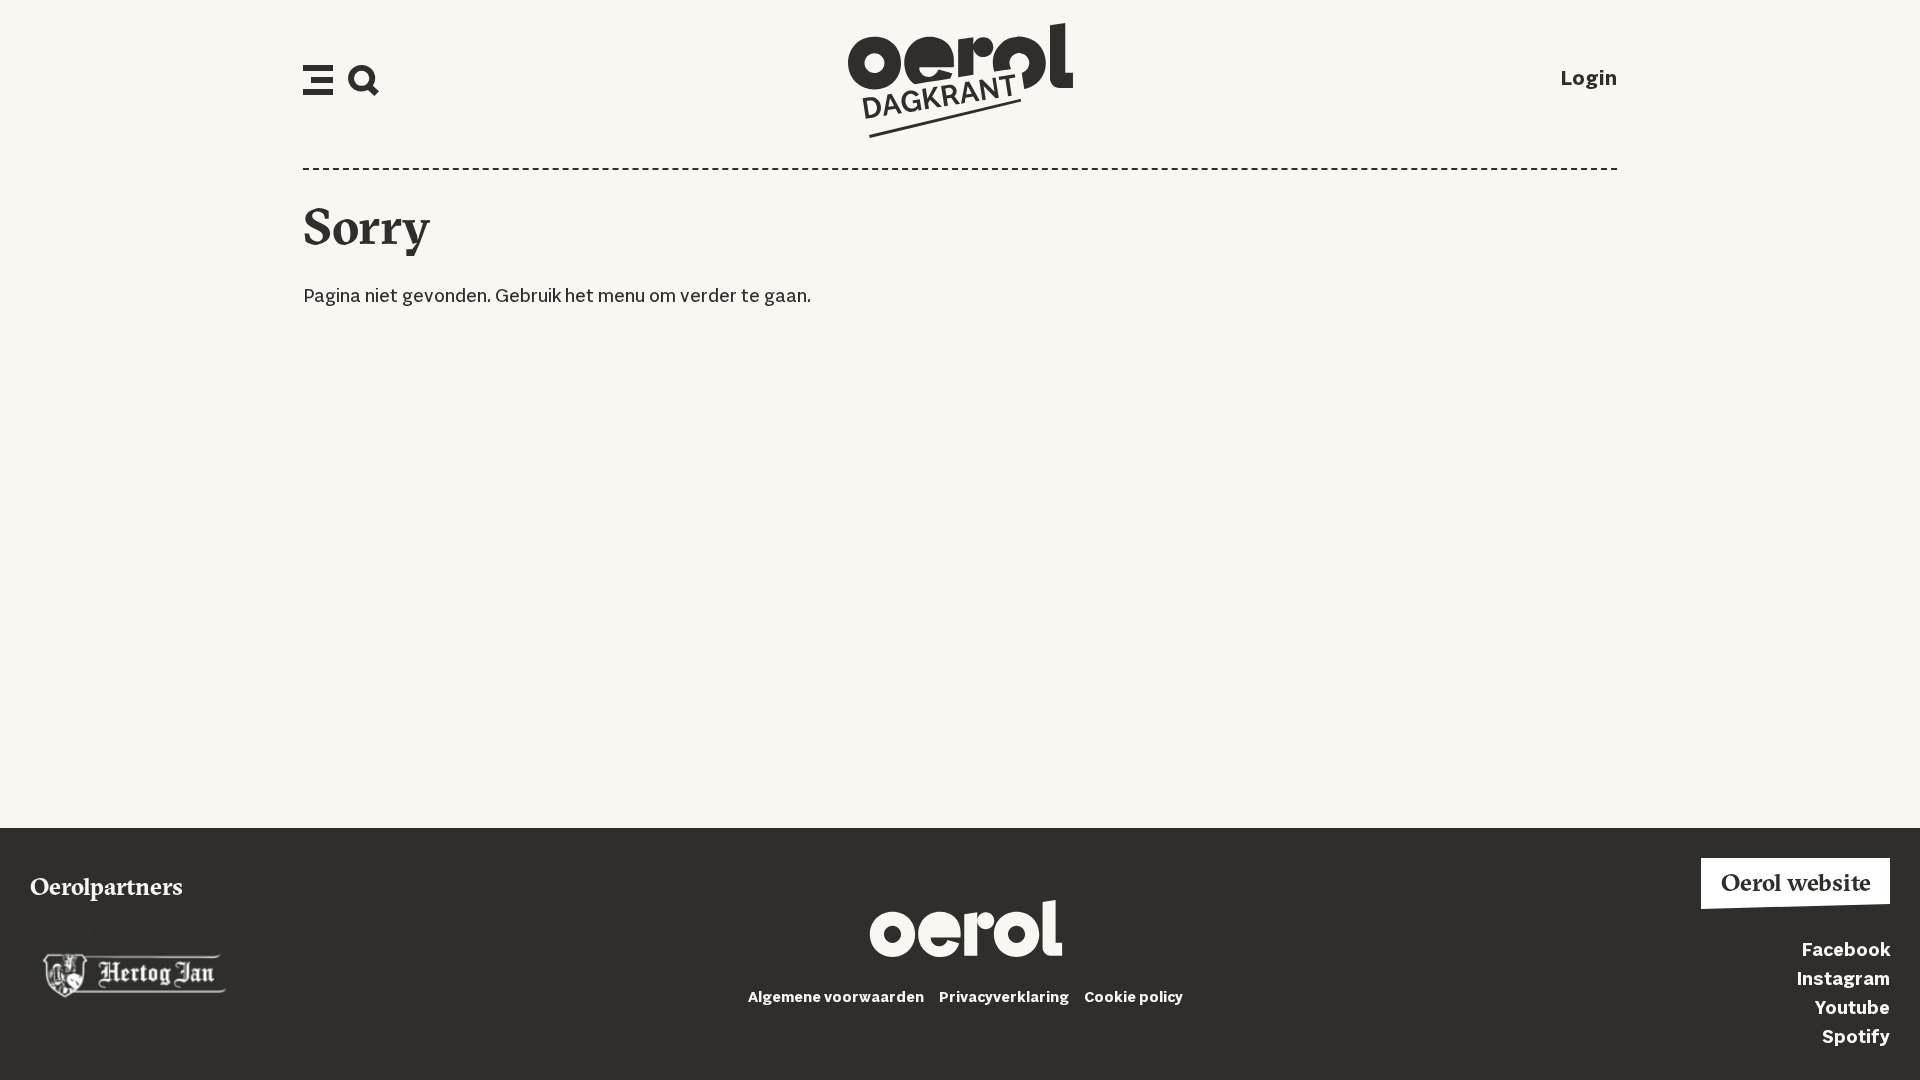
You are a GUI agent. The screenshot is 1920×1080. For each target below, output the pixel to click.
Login (1589, 80)
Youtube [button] (1852, 1009)
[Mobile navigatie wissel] (318, 80)
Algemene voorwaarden (836, 998)
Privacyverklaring (1004, 998)
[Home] (966, 933)
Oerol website (1796, 882)
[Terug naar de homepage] (960, 80)
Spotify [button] (1856, 1038)
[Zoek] (363, 80)
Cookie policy (1133, 998)
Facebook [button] (1846, 951)
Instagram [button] (1843, 980)
